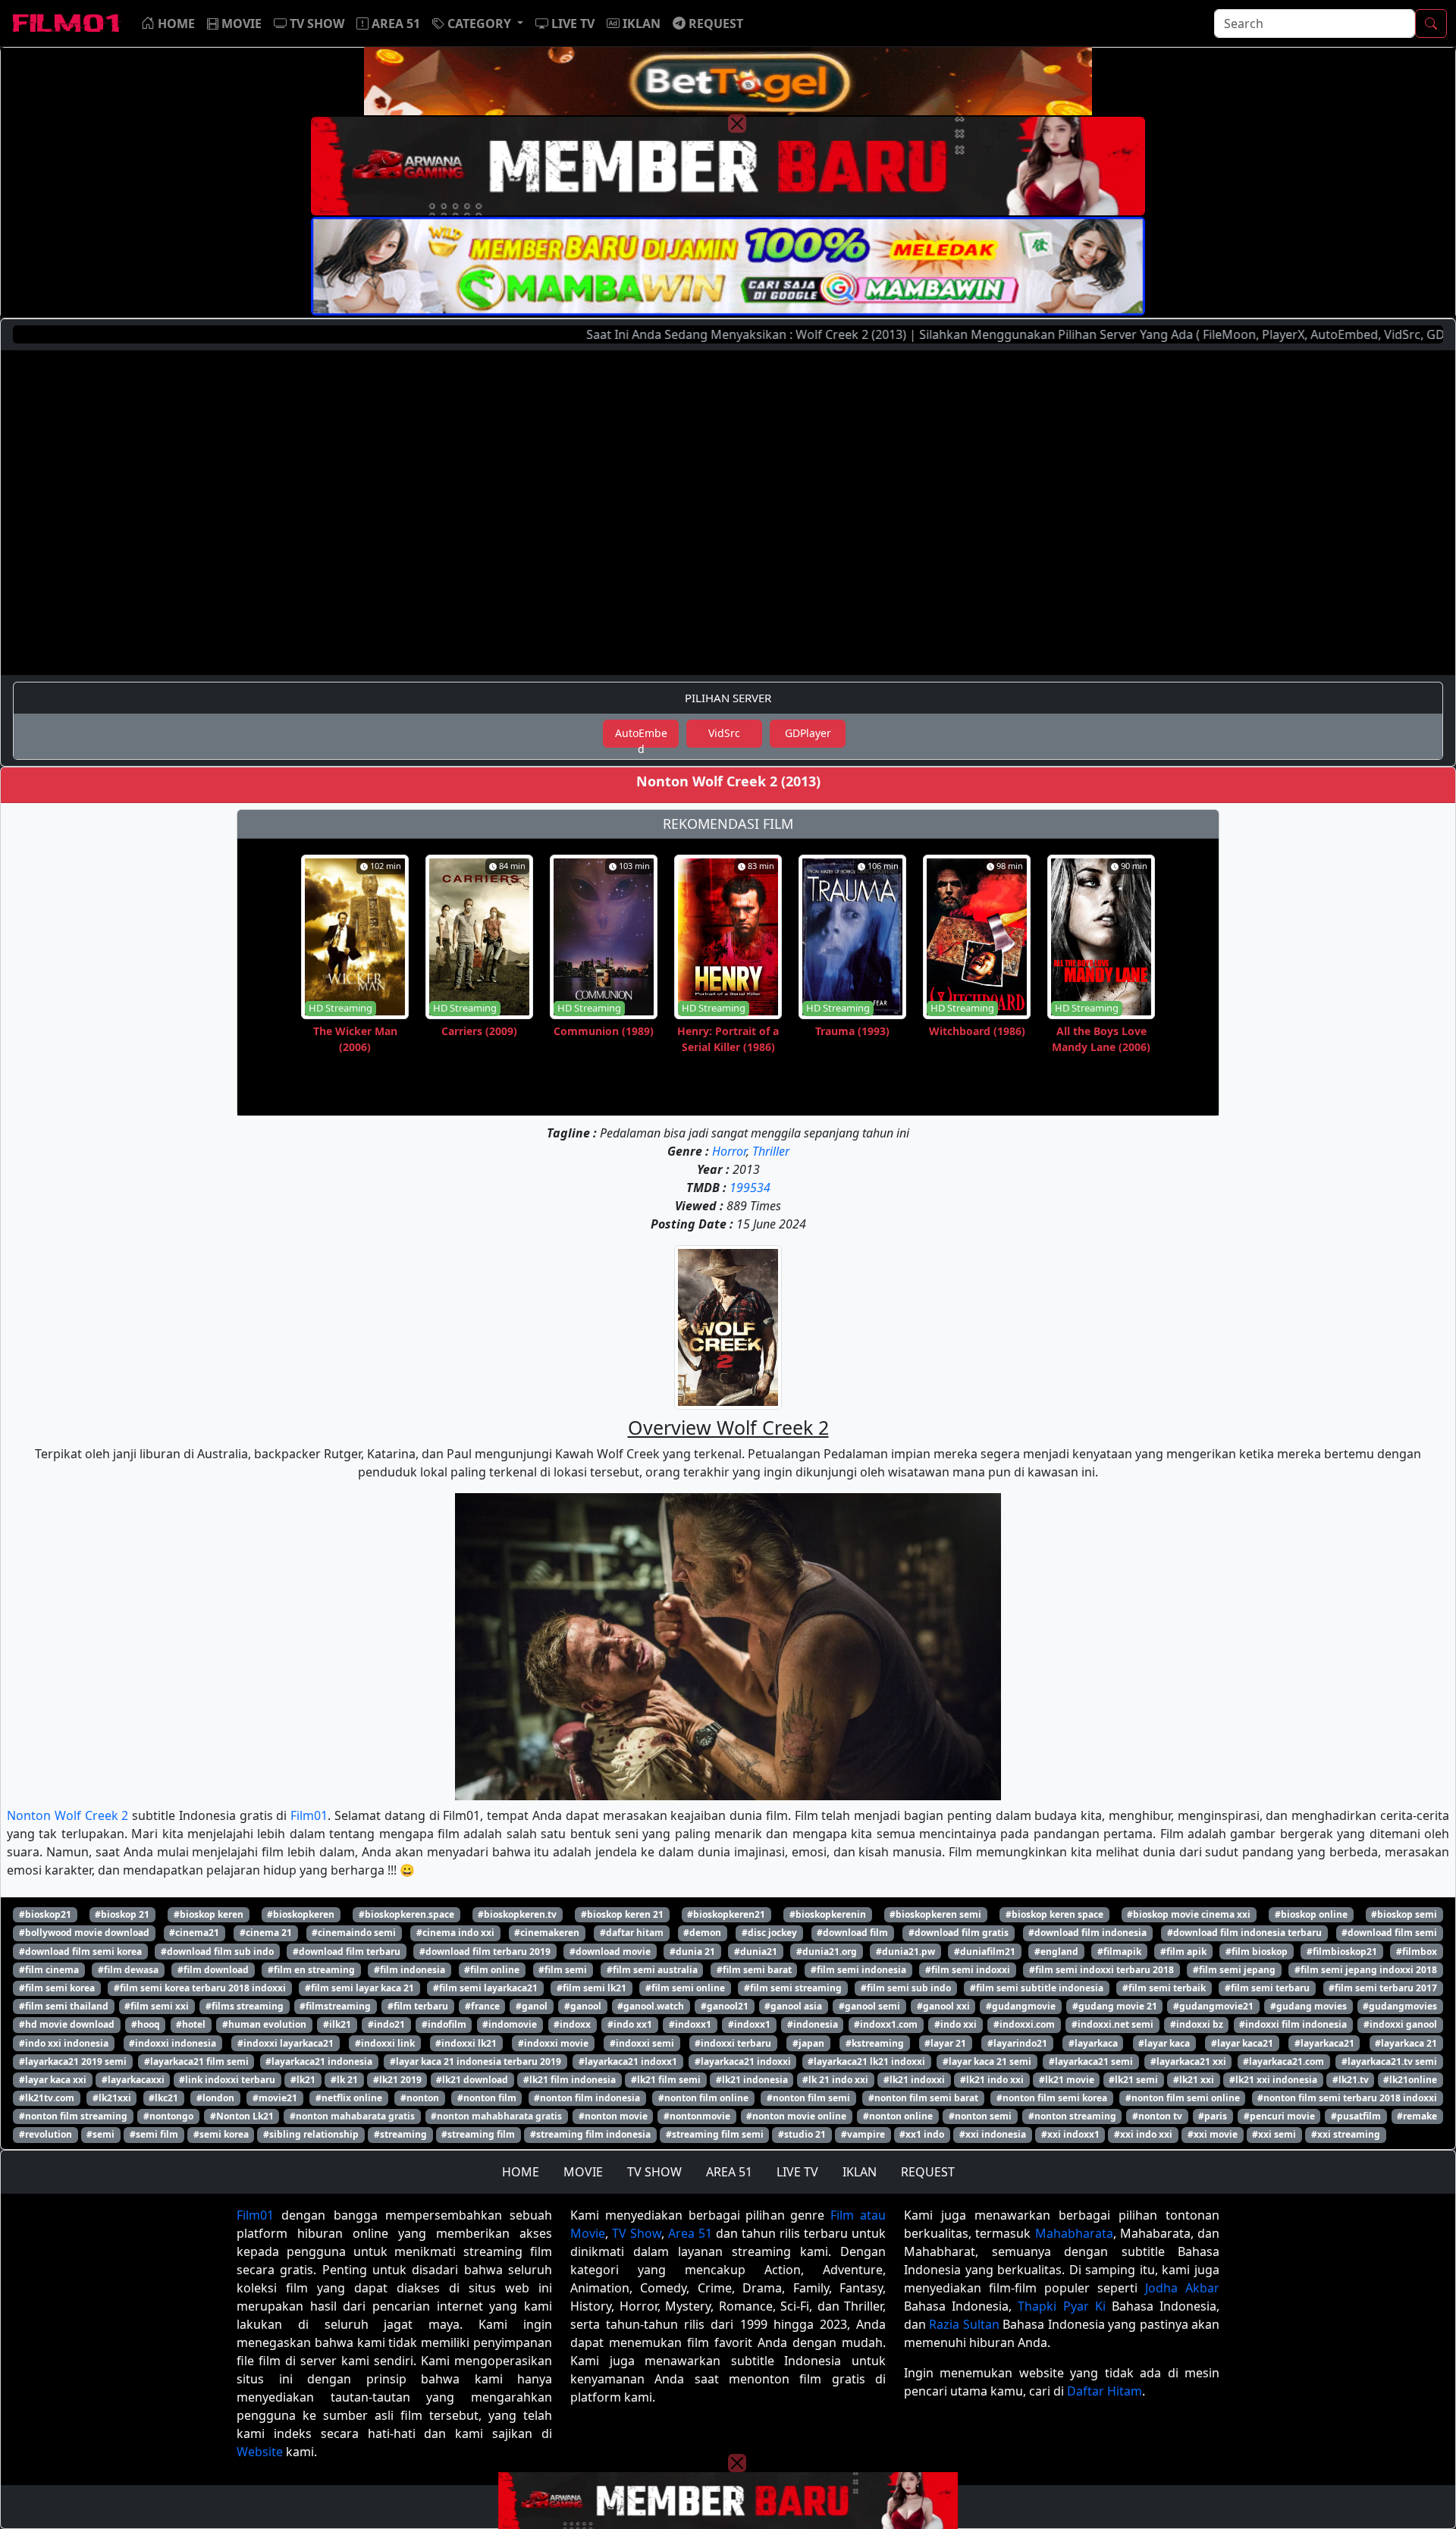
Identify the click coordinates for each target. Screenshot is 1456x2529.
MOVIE (583, 2172)
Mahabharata (1074, 2233)
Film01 (309, 1815)
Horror (729, 1151)
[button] (478, 24)
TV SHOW (654, 2172)
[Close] (737, 124)
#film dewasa (128, 1970)
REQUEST (928, 2172)
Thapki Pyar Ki (1061, 2306)
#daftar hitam (632, 1933)
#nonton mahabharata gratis (496, 2116)
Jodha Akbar (1182, 2288)
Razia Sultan (964, 2324)
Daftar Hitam (1105, 2391)
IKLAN (860, 2172)
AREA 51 (729, 2172)
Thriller (771, 1151)
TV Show (637, 2233)
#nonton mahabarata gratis (352, 2116)
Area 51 (690, 2233)
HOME (521, 2172)
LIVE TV (797, 2172)
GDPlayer (808, 733)
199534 (750, 1188)
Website (260, 2452)
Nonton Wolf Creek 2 (67, 1815)
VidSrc (724, 733)
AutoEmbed (641, 737)
